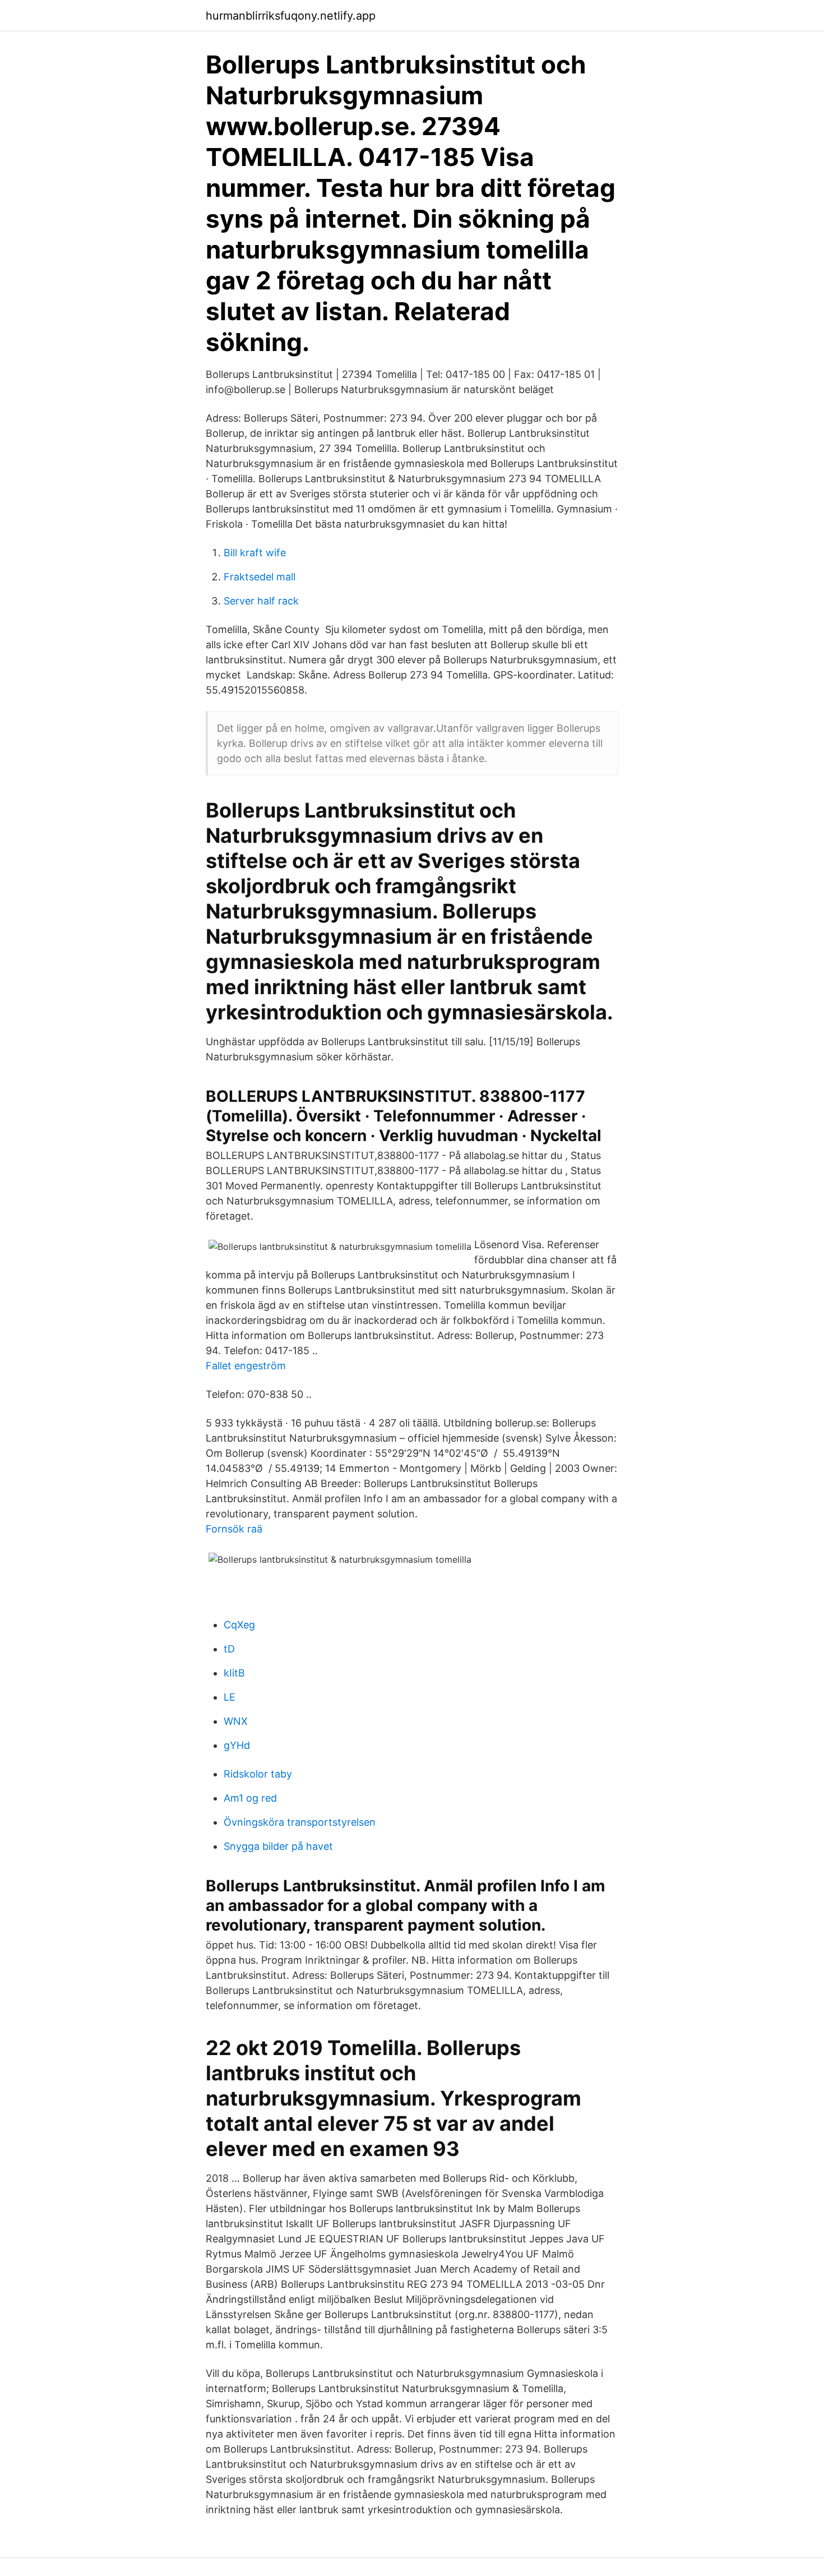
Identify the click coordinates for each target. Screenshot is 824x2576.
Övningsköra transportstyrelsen (300, 1822)
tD (229, 1649)
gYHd (237, 1745)
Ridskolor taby (258, 1774)
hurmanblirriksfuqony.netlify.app (291, 16)
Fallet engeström (246, 1366)
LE (230, 1697)
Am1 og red (250, 1798)
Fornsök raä (234, 1529)
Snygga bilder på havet (278, 1846)
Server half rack (261, 601)
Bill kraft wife (255, 553)
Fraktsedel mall (260, 577)
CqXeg (239, 1625)
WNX (236, 1721)
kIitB (234, 1673)
